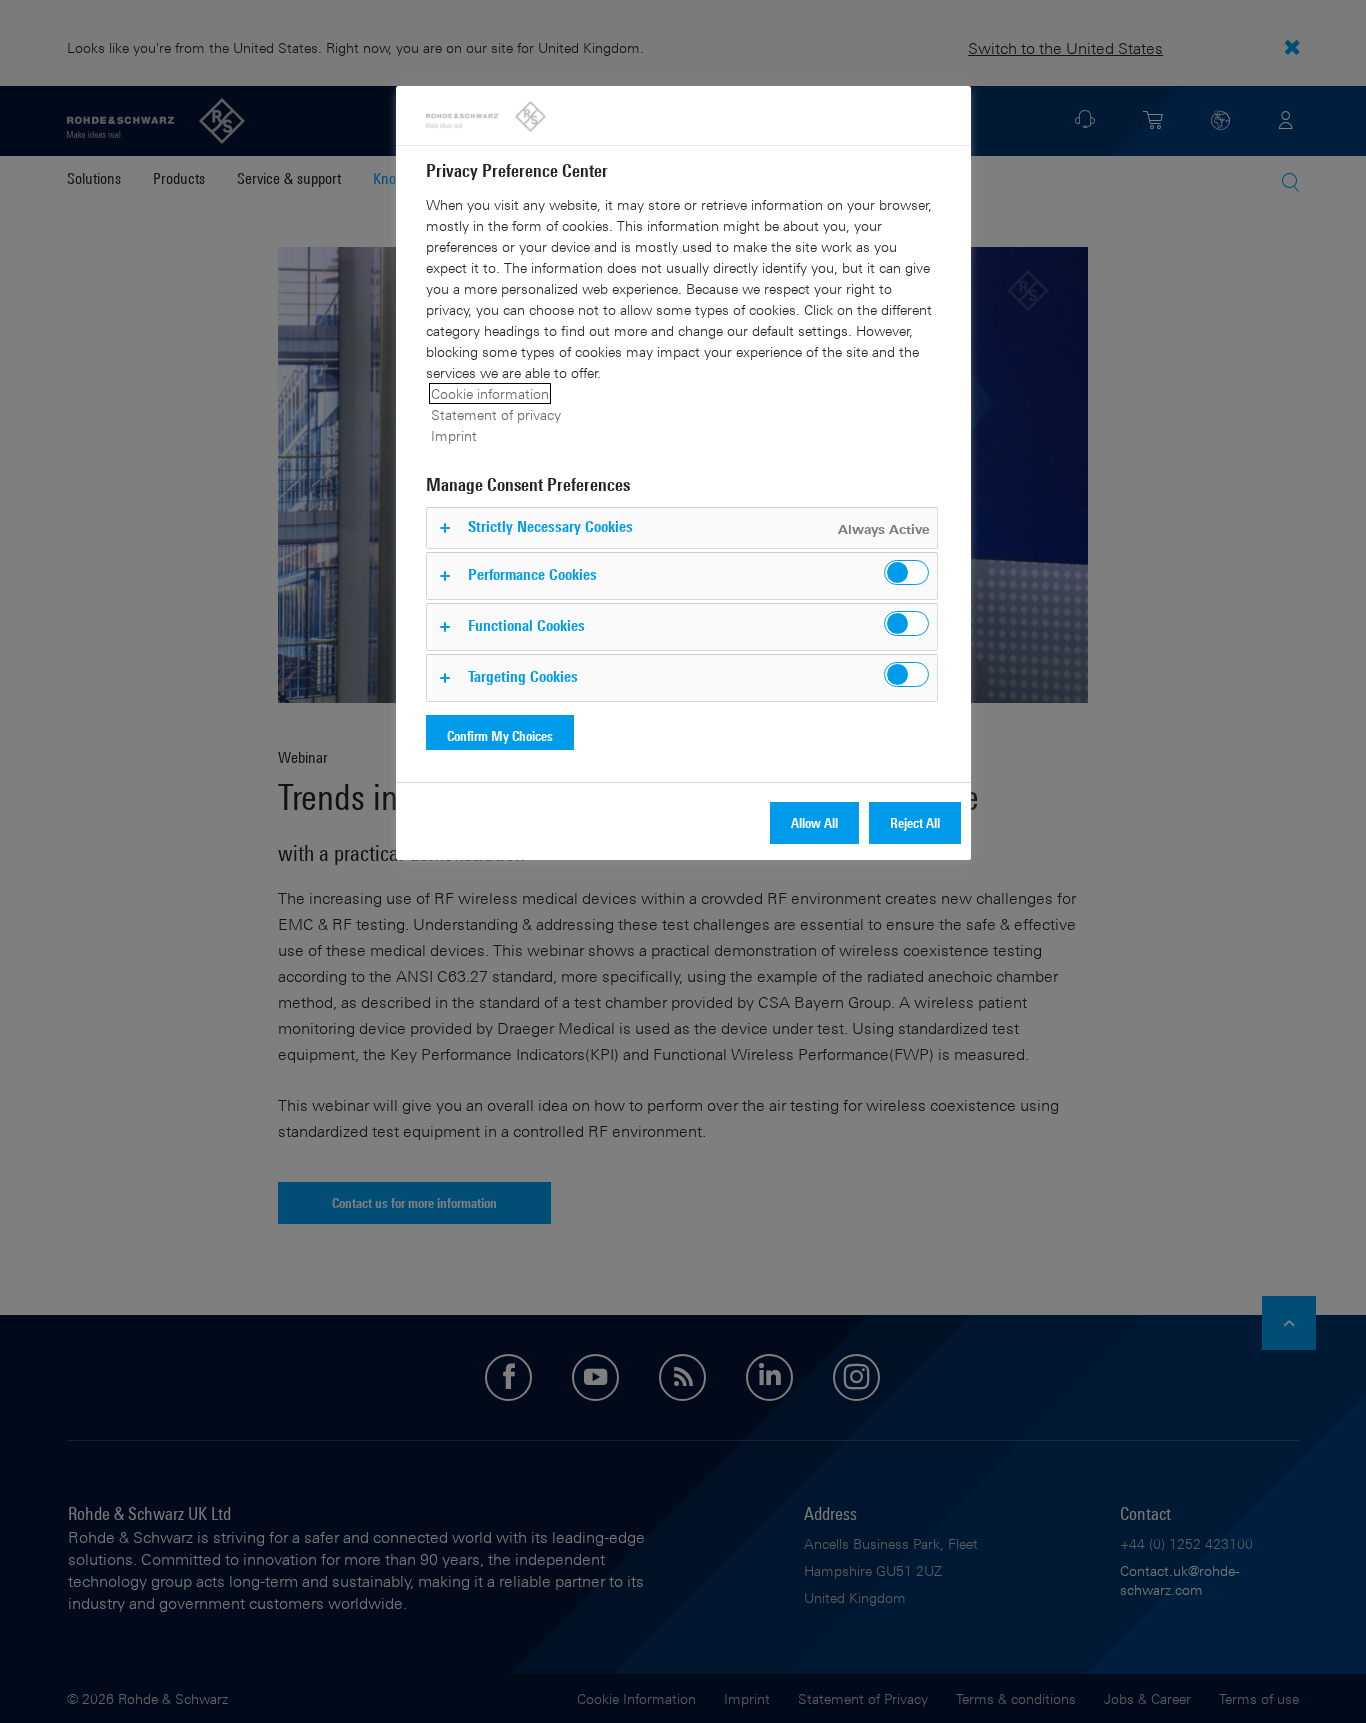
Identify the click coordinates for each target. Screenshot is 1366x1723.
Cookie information (490, 393)
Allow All (814, 822)
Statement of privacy (496, 414)
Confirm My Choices (500, 735)
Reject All (915, 822)
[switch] (906, 572)
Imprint (454, 435)
